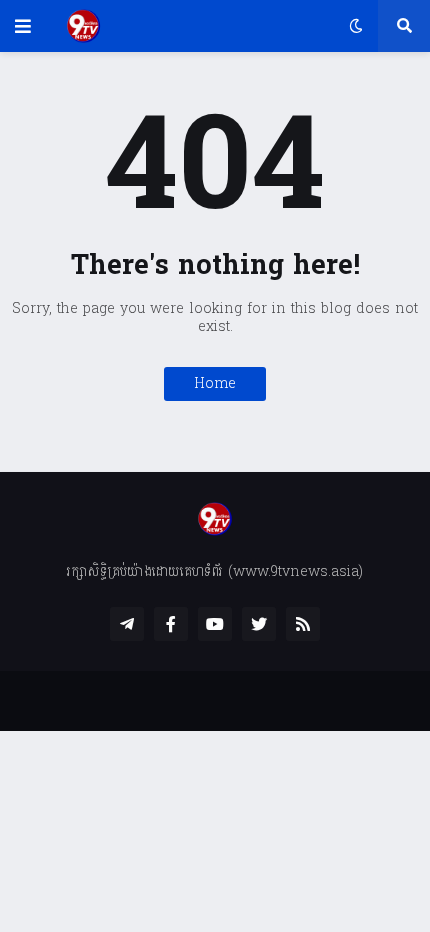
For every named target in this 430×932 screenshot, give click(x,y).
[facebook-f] (171, 624)
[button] (23, 26)
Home (215, 383)
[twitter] (259, 624)
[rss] (303, 624)
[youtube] (215, 624)
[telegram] (127, 624)
